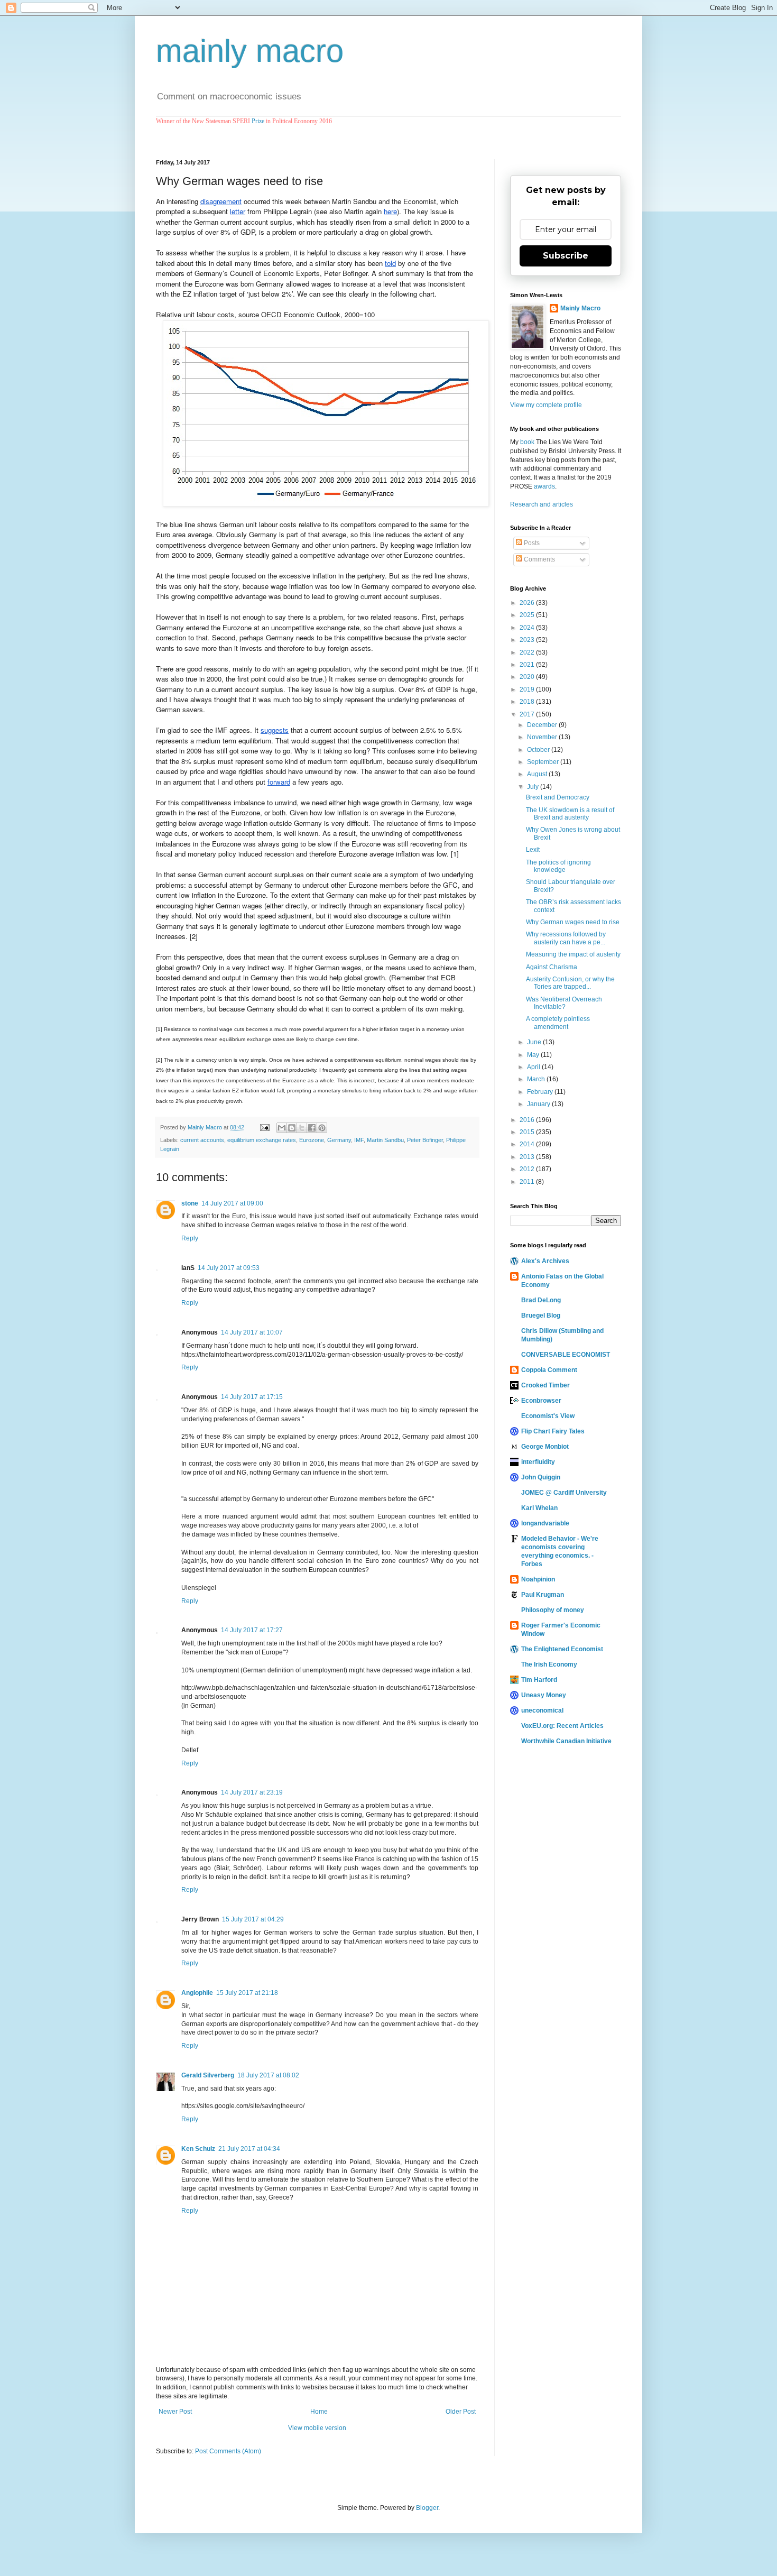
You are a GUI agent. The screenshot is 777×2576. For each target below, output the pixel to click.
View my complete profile (546, 405)
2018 (528, 702)
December (543, 725)
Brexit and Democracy (558, 797)
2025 (528, 615)
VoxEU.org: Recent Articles (562, 1726)
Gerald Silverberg (208, 2075)
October (539, 750)
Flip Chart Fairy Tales (553, 1431)
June (535, 1042)
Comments (539, 559)
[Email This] (282, 1128)
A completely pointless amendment (558, 1023)
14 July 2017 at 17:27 (252, 1630)
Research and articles (542, 504)
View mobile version (317, 2428)
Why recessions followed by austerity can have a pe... (566, 938)
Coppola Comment (549, 1370)
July (534, 787)
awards (544, 486)
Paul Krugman (543, 1595)
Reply (190, 1238)
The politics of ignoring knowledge (558, 866)
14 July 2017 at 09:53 (229, 1268)
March (537, 1079)
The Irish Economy (549, 1664)
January (539, 1104)
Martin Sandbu (385, 1140)
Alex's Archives (545, 1261)
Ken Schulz (198, 2149)
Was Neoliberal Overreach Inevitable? (564, 1003)
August (538, 774)
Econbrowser (541, 1401)
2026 (528, 603)
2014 (528, 1144)
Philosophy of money (553, 1610)
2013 (528, 1157)
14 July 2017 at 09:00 (232, 1203)
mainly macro (250, 51)
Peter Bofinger (425, 1140)
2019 (528, 689)
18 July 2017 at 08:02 (268, 2075)
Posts (531, 543)
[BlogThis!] (292, 1128)
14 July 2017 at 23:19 (252, 1792)
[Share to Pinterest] (322, 1128)
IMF (359, 1140)
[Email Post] (264, 1127)
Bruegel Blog (541, 1315)
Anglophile (197, 1993)
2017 (528, 714)
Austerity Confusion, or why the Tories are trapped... (570, 983)
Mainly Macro (580, 308)
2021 (528, 665)
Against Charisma (552, 967)
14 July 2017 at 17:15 (252, 1397)
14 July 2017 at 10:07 (252, 1332)
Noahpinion (538, 1579)
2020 (528, 677)
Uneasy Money (544, 1695)
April (534, 1067)
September (544, 762)
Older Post (461, 2412)
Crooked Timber (545, 1385)
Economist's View (548, 1416)
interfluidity (538, 1462)
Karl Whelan (539, 1508)
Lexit (533, 850)
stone (190, 1203)
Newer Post (175, 2412)
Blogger (427, 2508)
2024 (528, 628)
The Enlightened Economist (562, 1649)
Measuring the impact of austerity (573, 954)
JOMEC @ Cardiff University (564, 1493)
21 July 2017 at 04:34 (249, 2149)
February (541, 1092)
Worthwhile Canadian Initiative (566, 1741)
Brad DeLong (541, 1300)
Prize (258, 121)
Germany (339, 1140)
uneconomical (542, 1710)
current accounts (202, 1140)
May (534, 1055)
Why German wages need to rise (573, 922)
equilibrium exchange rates (262, 1140)
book (527, 442)
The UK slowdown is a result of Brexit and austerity (570, 814)
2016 (528, 1120)
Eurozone (312, 1140)
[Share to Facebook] (312, 1128)
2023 (528, 640)
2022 (528, 652)
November (543, 737)
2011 (528, 1182)
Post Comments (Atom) (228, 2451)
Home (319, 2412)
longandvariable (545, 1523)
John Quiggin (541, 1477)
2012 (528, 1169)
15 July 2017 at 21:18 (247, 1993)
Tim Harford (539, 1680)
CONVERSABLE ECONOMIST (566, 1355)
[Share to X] (302, 1128)
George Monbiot (545, 1447)
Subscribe (566, 256)
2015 (528, 1132)
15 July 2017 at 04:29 (253, 1919)
